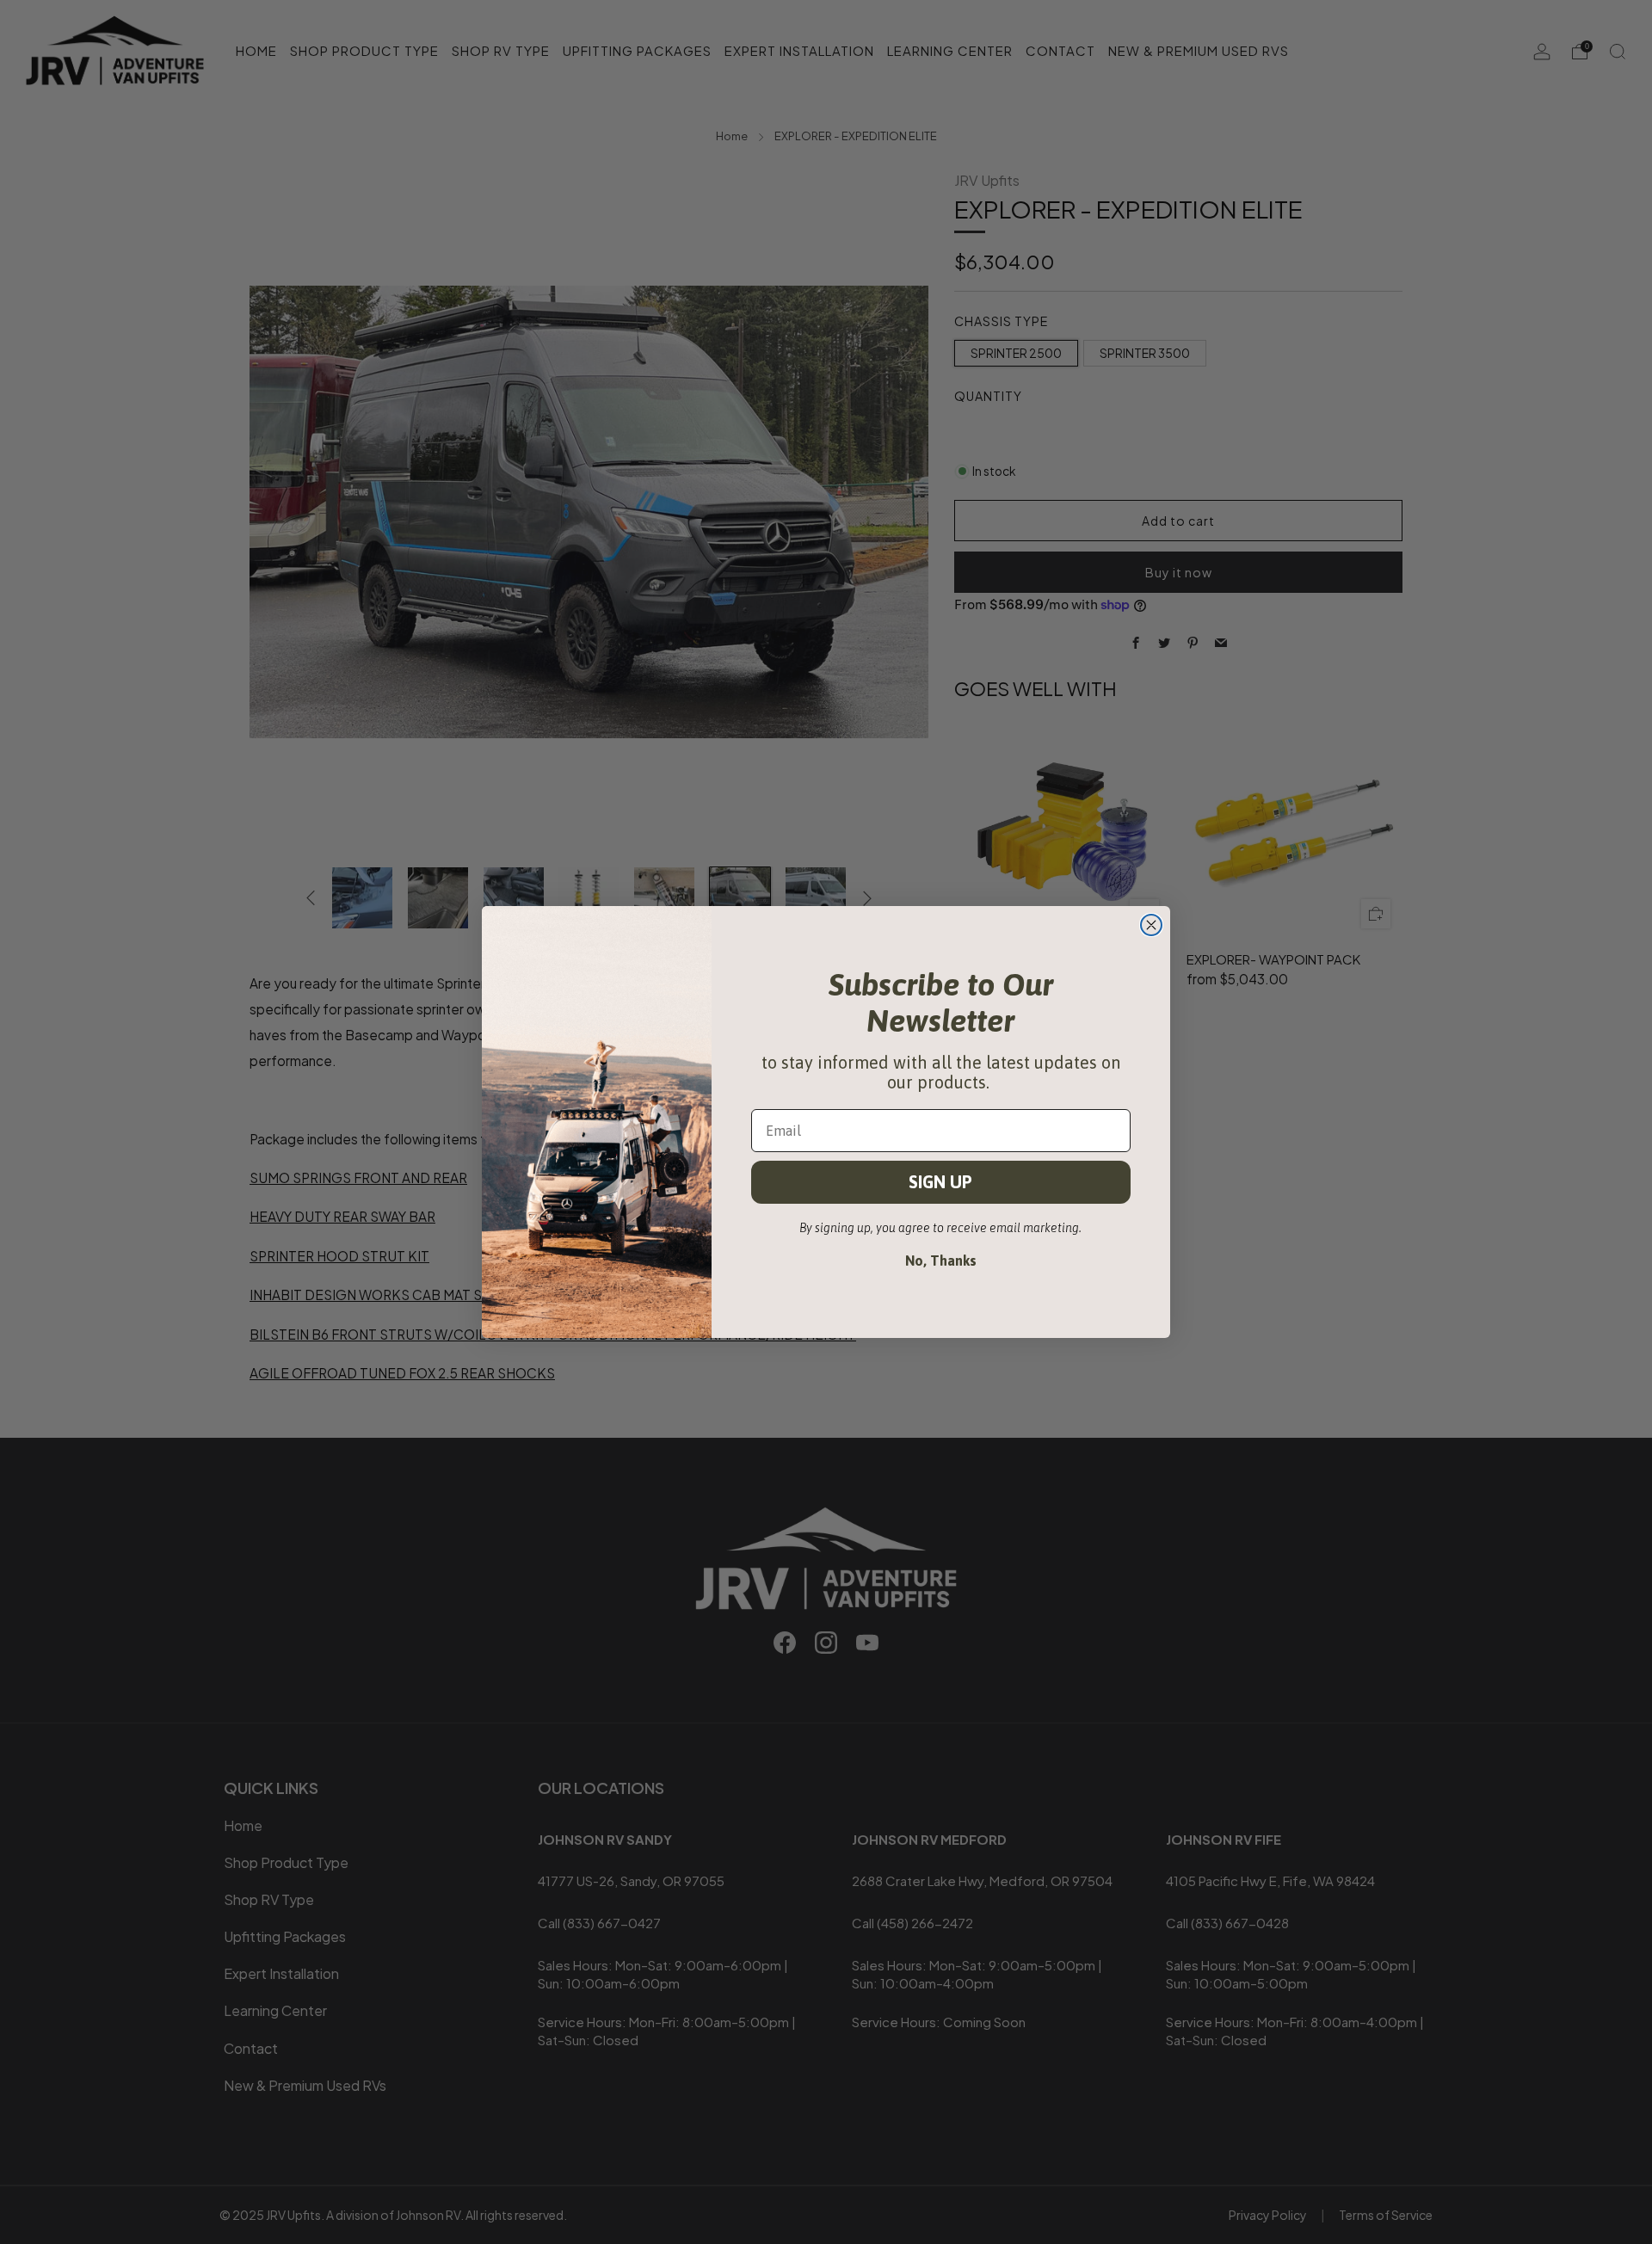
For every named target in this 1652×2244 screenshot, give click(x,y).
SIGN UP (940, 1182)
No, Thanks (941, 1261)
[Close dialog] (1151, 925)
